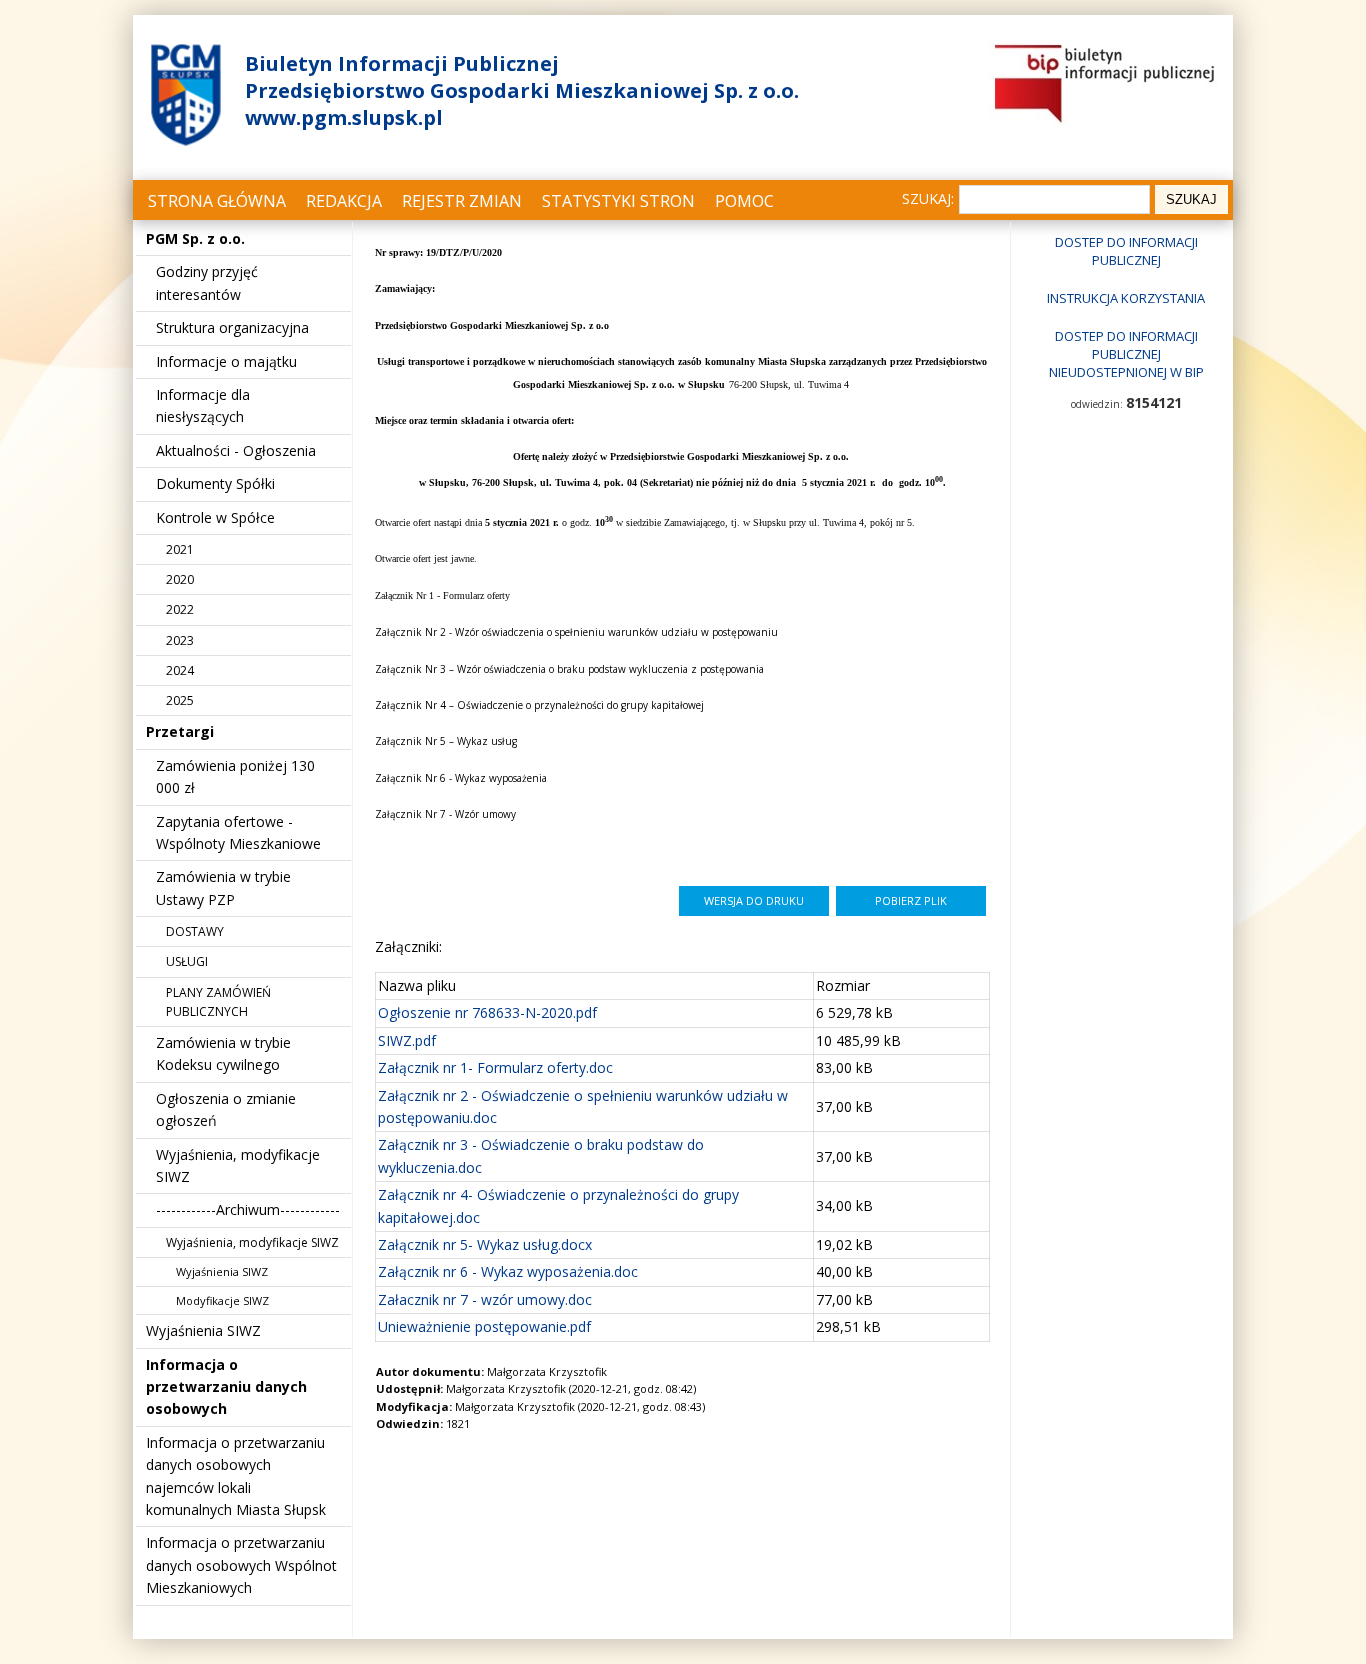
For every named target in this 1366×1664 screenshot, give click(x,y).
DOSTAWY (195, 931)
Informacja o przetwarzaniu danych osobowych (226, 1387)
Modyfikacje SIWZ (222, 1300)
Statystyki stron (618, 201)
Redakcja (344, 201)
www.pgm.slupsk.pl (344, 117)
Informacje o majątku (226, 361)
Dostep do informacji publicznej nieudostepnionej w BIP (1126, 354)
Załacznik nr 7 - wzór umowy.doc (485, 1299)
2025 (180, 700)
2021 (180, 549)
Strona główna (217, 201)
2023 (180, 640)
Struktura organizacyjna (232, 327)
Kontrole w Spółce (215, 517)
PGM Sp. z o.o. (195, 238)
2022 (180, 609)
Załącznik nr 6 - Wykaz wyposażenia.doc (508, 1271)
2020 (180, 579)
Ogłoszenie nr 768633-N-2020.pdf (487, 1012)
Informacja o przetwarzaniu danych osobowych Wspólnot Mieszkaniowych (241, 1565)
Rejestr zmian (462, 201)
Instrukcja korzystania (1126, 298)
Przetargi (180, 731)
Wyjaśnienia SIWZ (222, 1271)
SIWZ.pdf (407, 1040)
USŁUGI (187, 961)
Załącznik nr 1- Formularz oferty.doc (495, 1067)
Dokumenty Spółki (215, 483)
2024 (180, 670)
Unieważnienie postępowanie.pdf (484, 1326)
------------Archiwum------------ (248, 1209)
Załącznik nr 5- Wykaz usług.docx (485, 1244)
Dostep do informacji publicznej (1126, 251)
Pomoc (744, 201)
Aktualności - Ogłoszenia (236, 450)
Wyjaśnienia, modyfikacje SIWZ (252, 1242)
